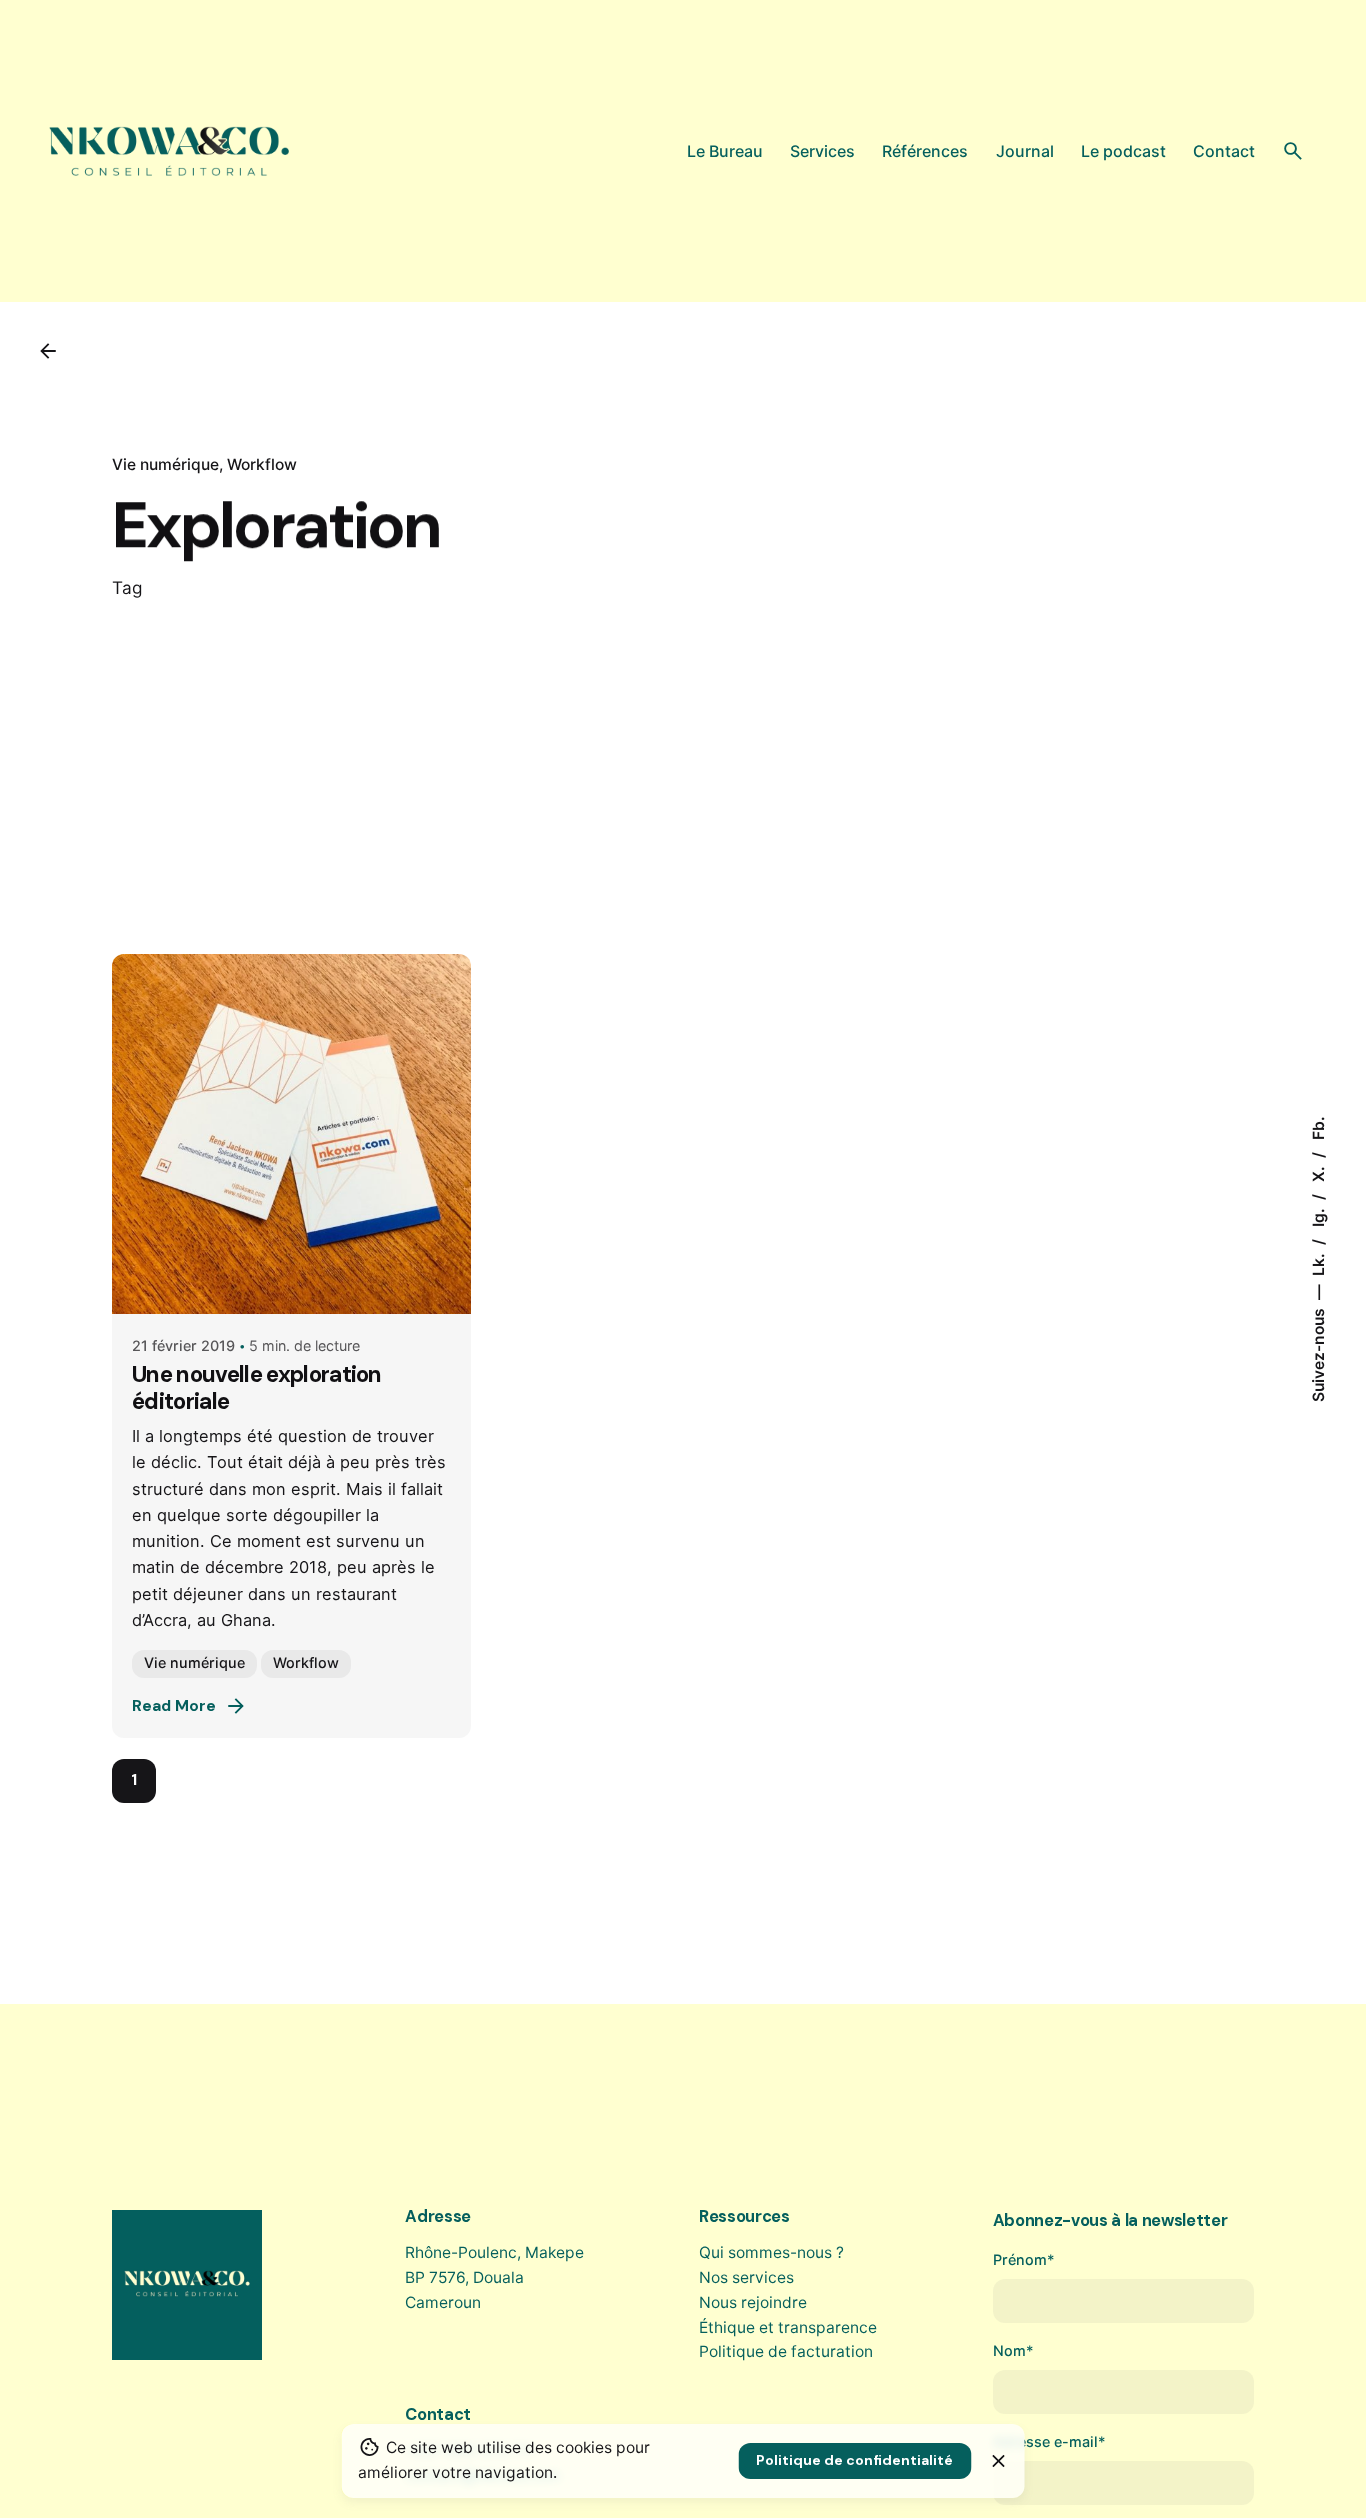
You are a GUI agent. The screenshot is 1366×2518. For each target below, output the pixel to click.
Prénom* (1024, 2259)
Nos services (746, 2277)
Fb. (1317, 1128)
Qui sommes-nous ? (771, 2252)
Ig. (1317, 1215)
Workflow (262, 464)
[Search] (1293, 151)
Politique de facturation (786, 2351)
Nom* (1013, 2350)
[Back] (48, 351)
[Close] (999, 2461)
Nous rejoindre (753, 2302)
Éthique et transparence (788, 2327)
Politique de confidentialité (854, 2460)
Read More (174, 1706)
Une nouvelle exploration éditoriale (257, 1388)
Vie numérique (165, 464)
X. (1317, 1172)
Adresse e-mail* (1049, 2441)
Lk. (1317, 1262)
